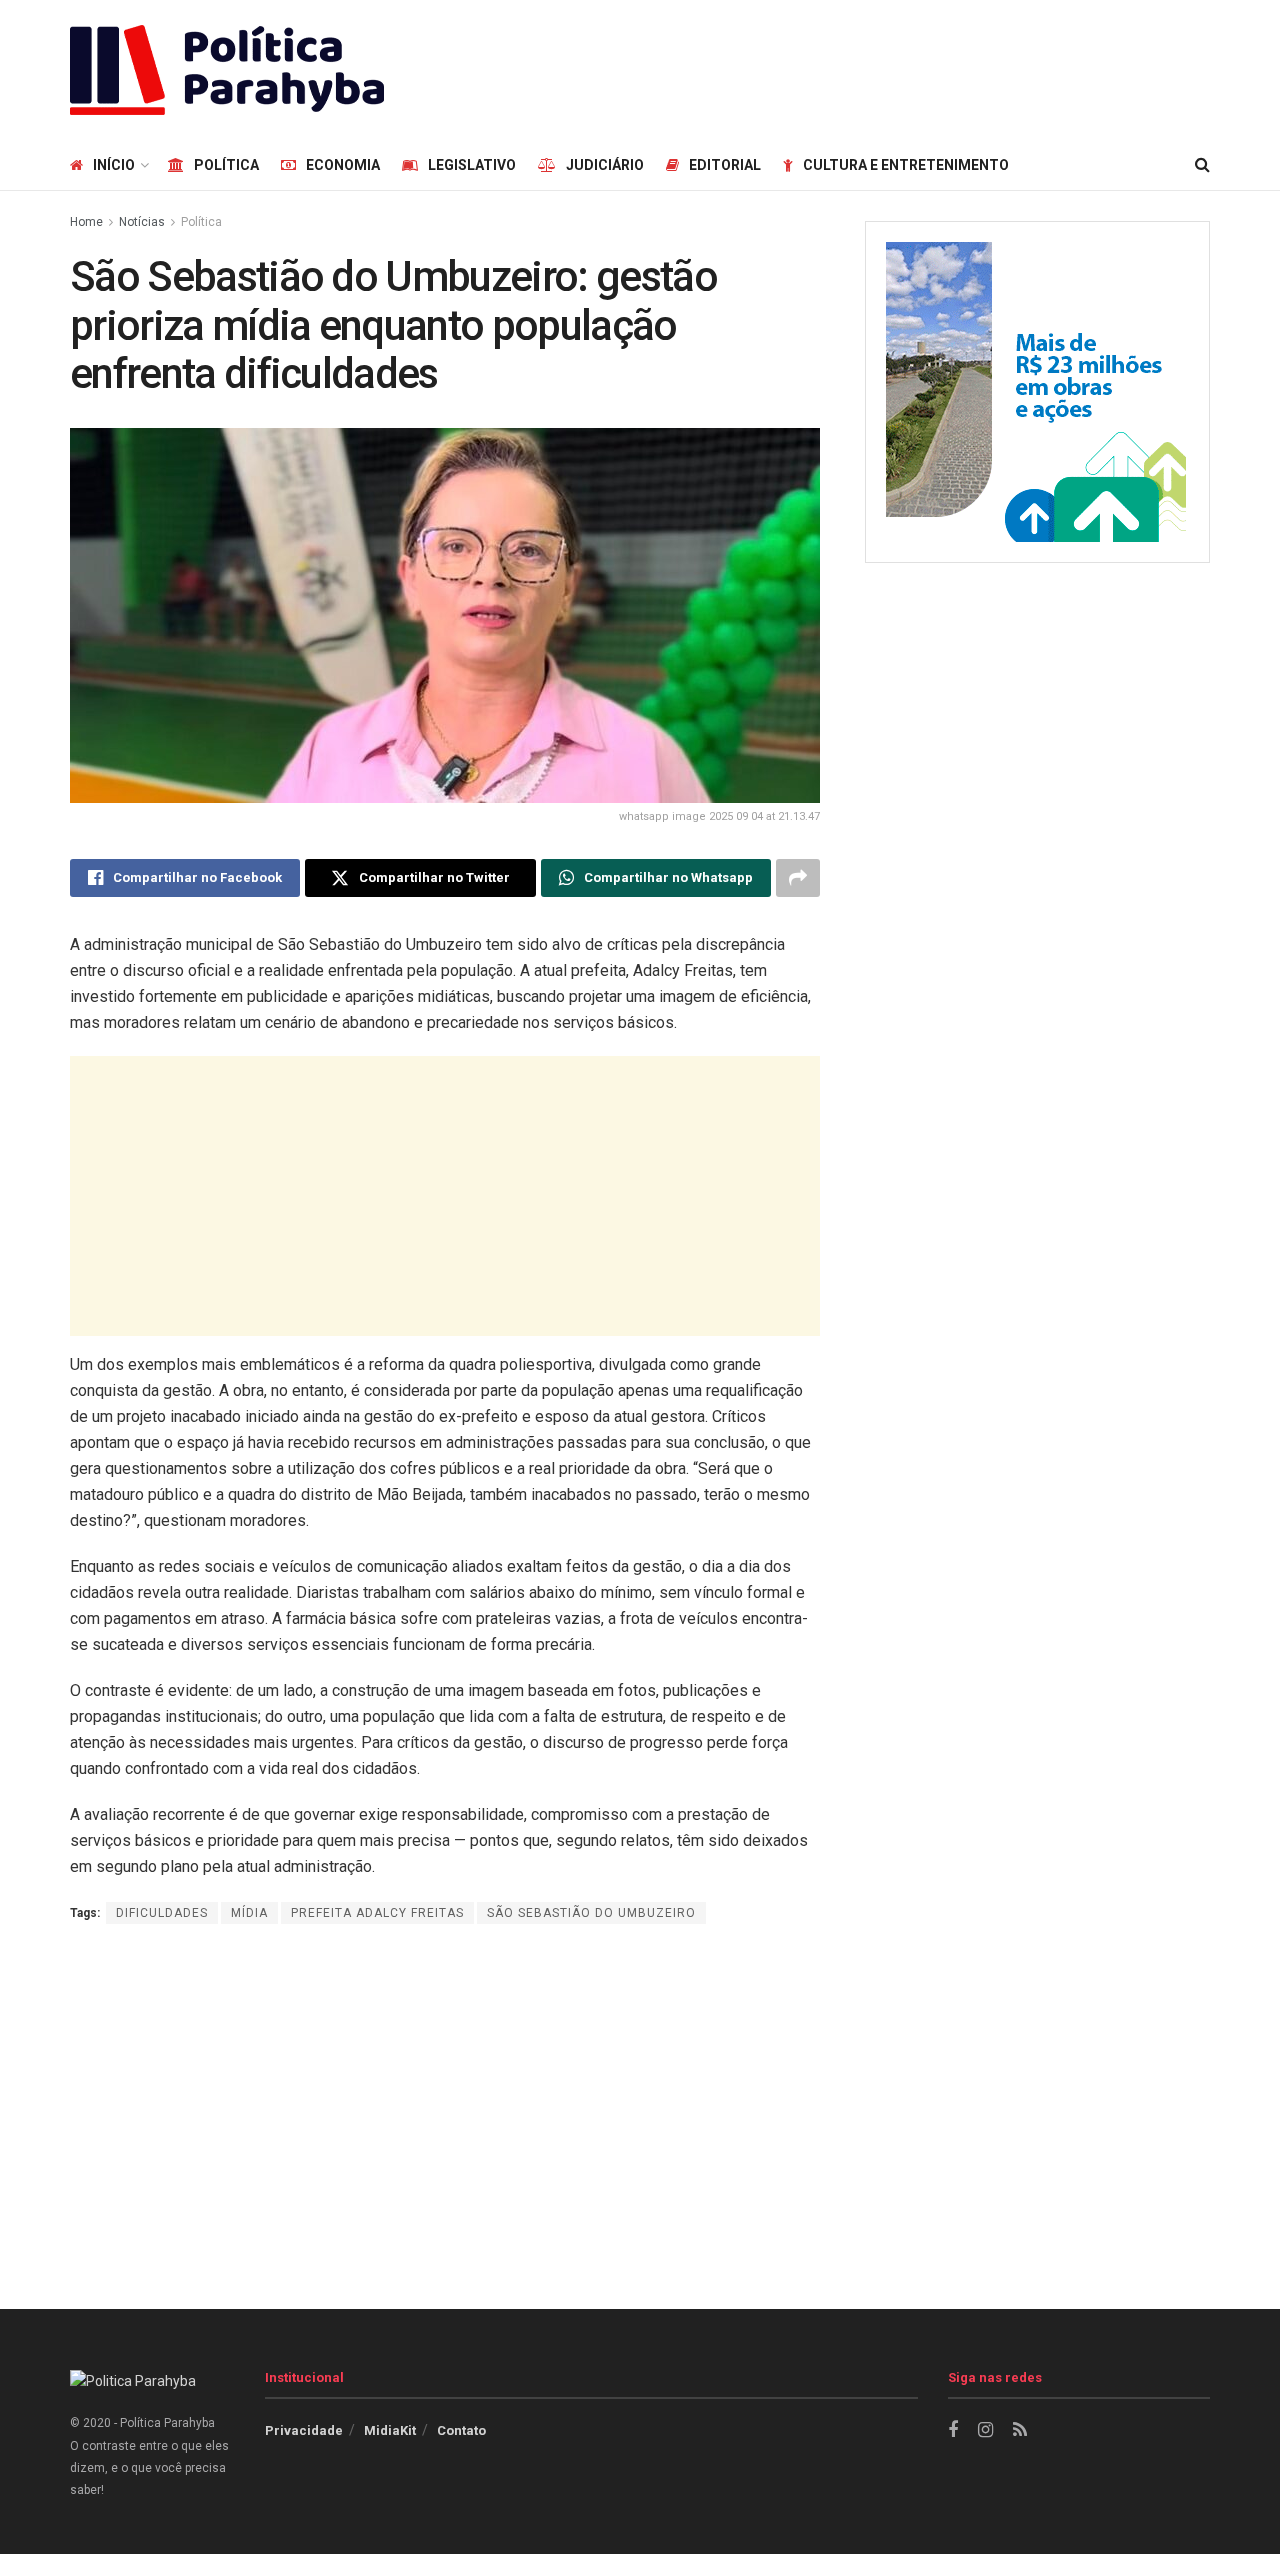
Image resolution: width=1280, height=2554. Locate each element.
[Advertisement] (846, 67)
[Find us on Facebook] (953, 2430)
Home (86, 222)
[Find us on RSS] (1020, 2430)
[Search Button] (1202, 165)
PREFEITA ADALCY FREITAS (377, 1913)
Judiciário (605, 165)
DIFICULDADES (162, 1913)
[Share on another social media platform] (798, 878)
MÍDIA (249, 1913)
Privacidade (304, 2430)
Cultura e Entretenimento (906, 165)
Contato (461, 2430)
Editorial (725, 165)
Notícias (142, 222)
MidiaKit (390, 2430)
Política (226, 165)
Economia (343, 165)
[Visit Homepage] (227, 70)
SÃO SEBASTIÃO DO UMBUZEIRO (591, 1913)
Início (114, 165)
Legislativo (472, 165)
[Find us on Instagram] (985, 2430)
